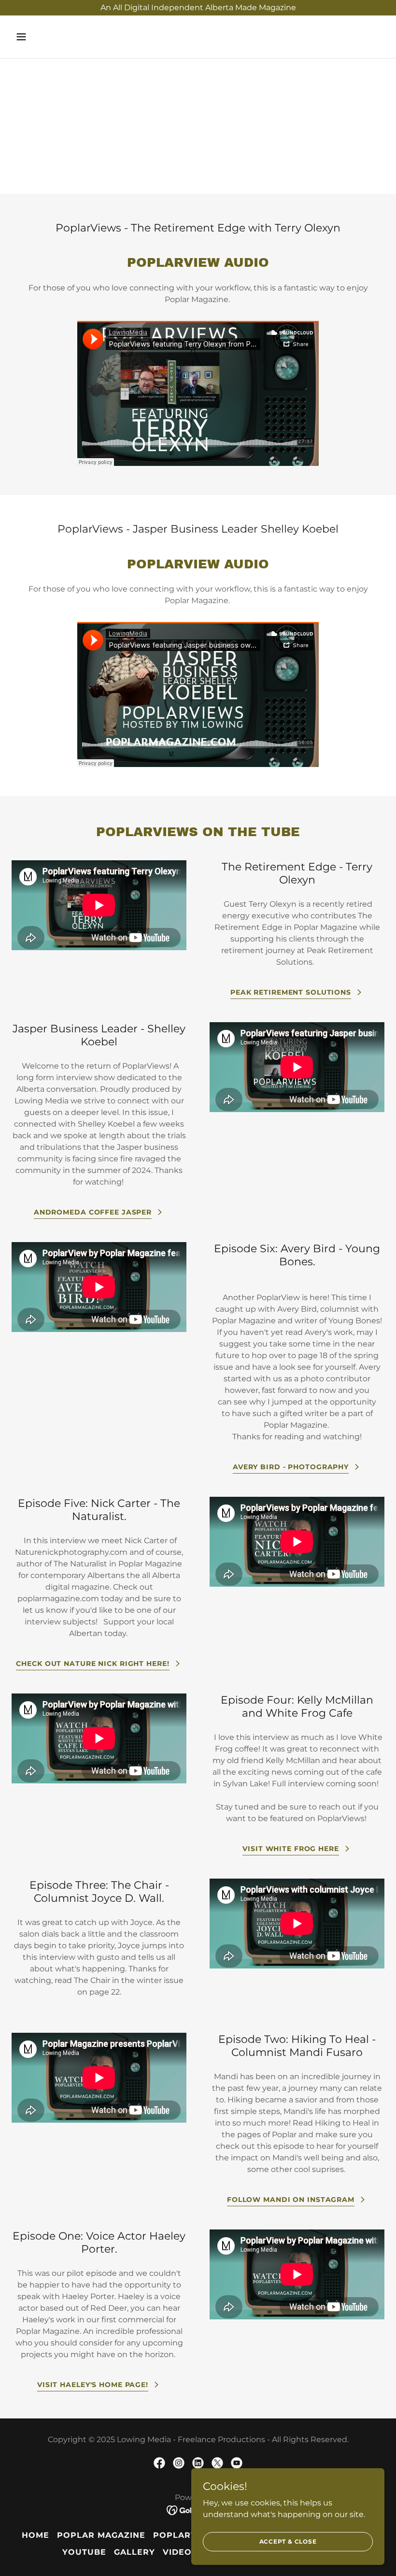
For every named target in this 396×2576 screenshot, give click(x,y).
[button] (54, 37)
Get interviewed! (198, 142)
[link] (159, 2463)
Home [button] (35, 2535)
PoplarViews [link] (187, 2535)
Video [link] (177, 2552)
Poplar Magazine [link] (101, 2535)
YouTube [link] (84, 2552)
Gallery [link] (134, 2552)
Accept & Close (288, 2541)
